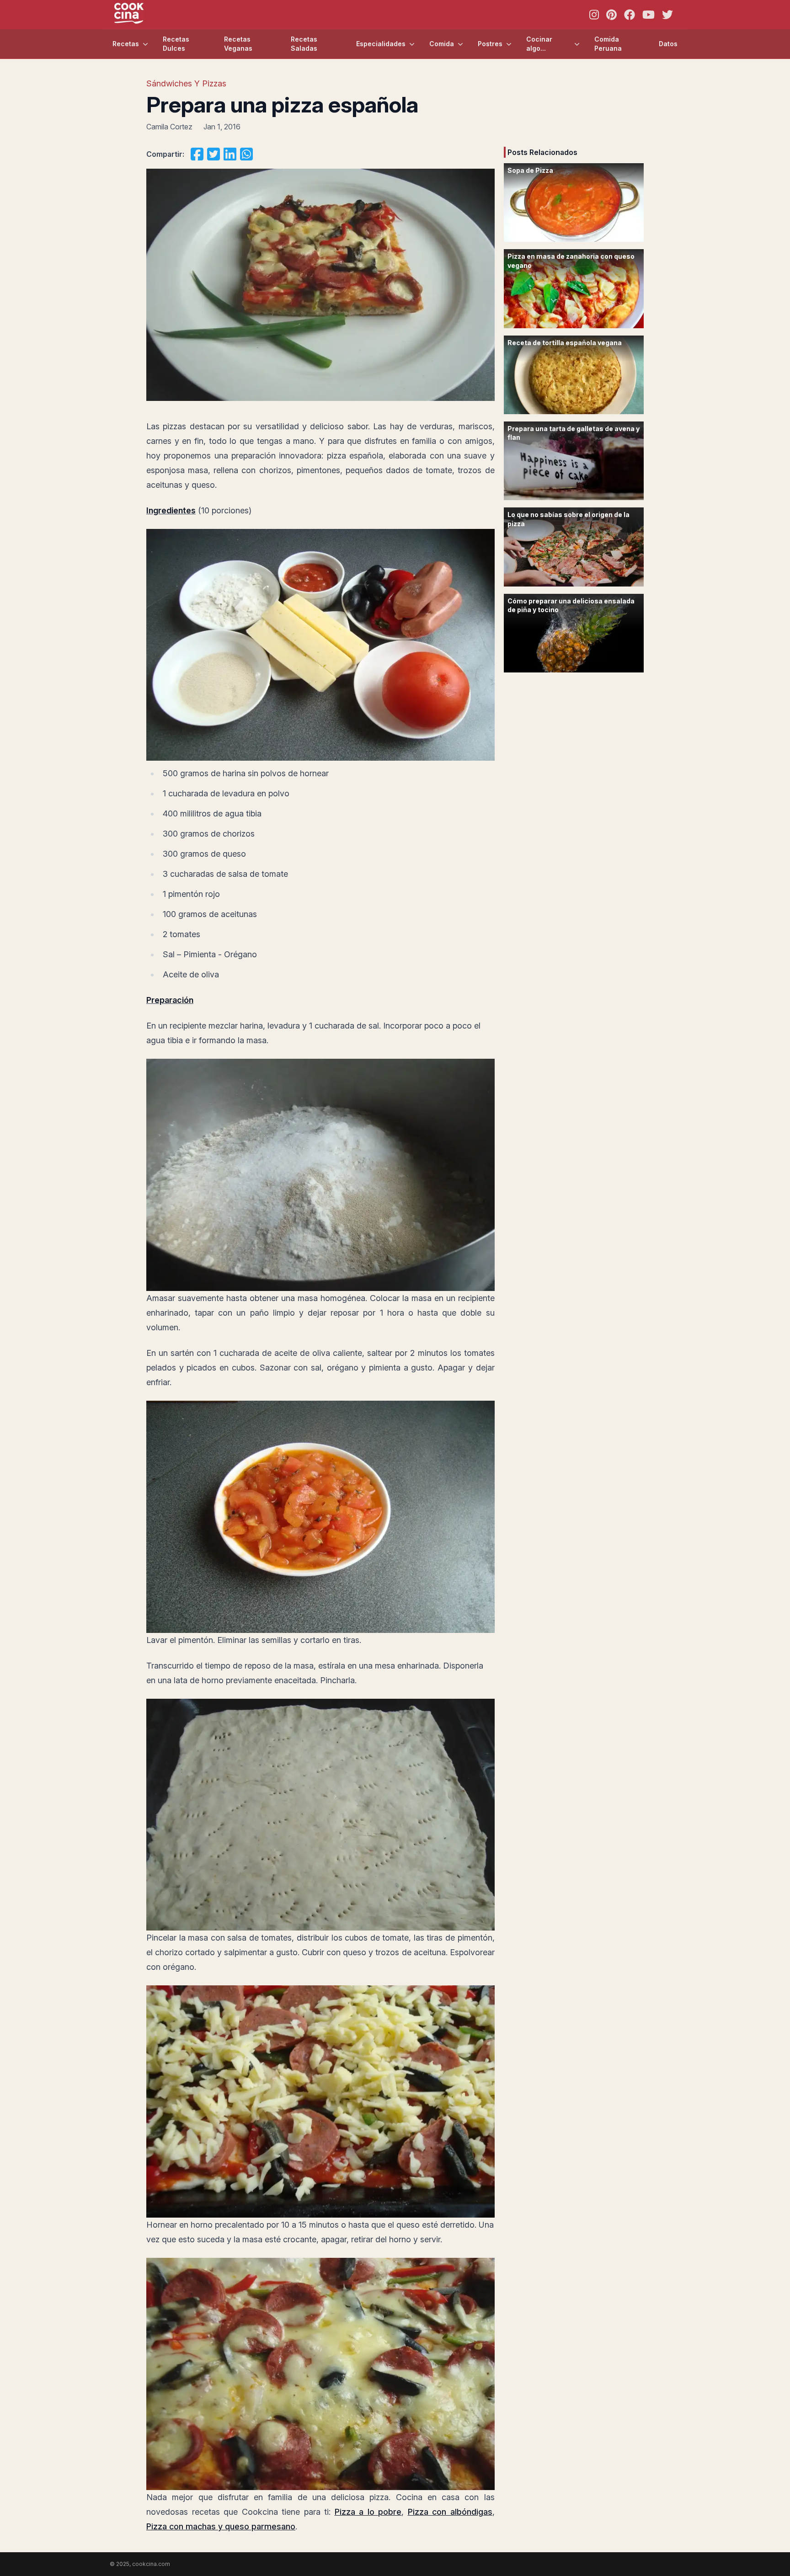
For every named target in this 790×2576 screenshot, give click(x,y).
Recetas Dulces (176, 44)
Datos (668, 44)
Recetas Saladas (304, 44)
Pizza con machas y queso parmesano (221, 2526)
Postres (490, 44)
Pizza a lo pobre (368, 2512)
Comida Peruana (608, 44)
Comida (442, 44)
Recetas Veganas (238, 44)
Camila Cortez (169, 127)
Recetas (126, 44)
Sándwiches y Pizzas (186, 83)
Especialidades (381, 44)
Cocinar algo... (539, 44)
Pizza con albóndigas (450, 2512)
